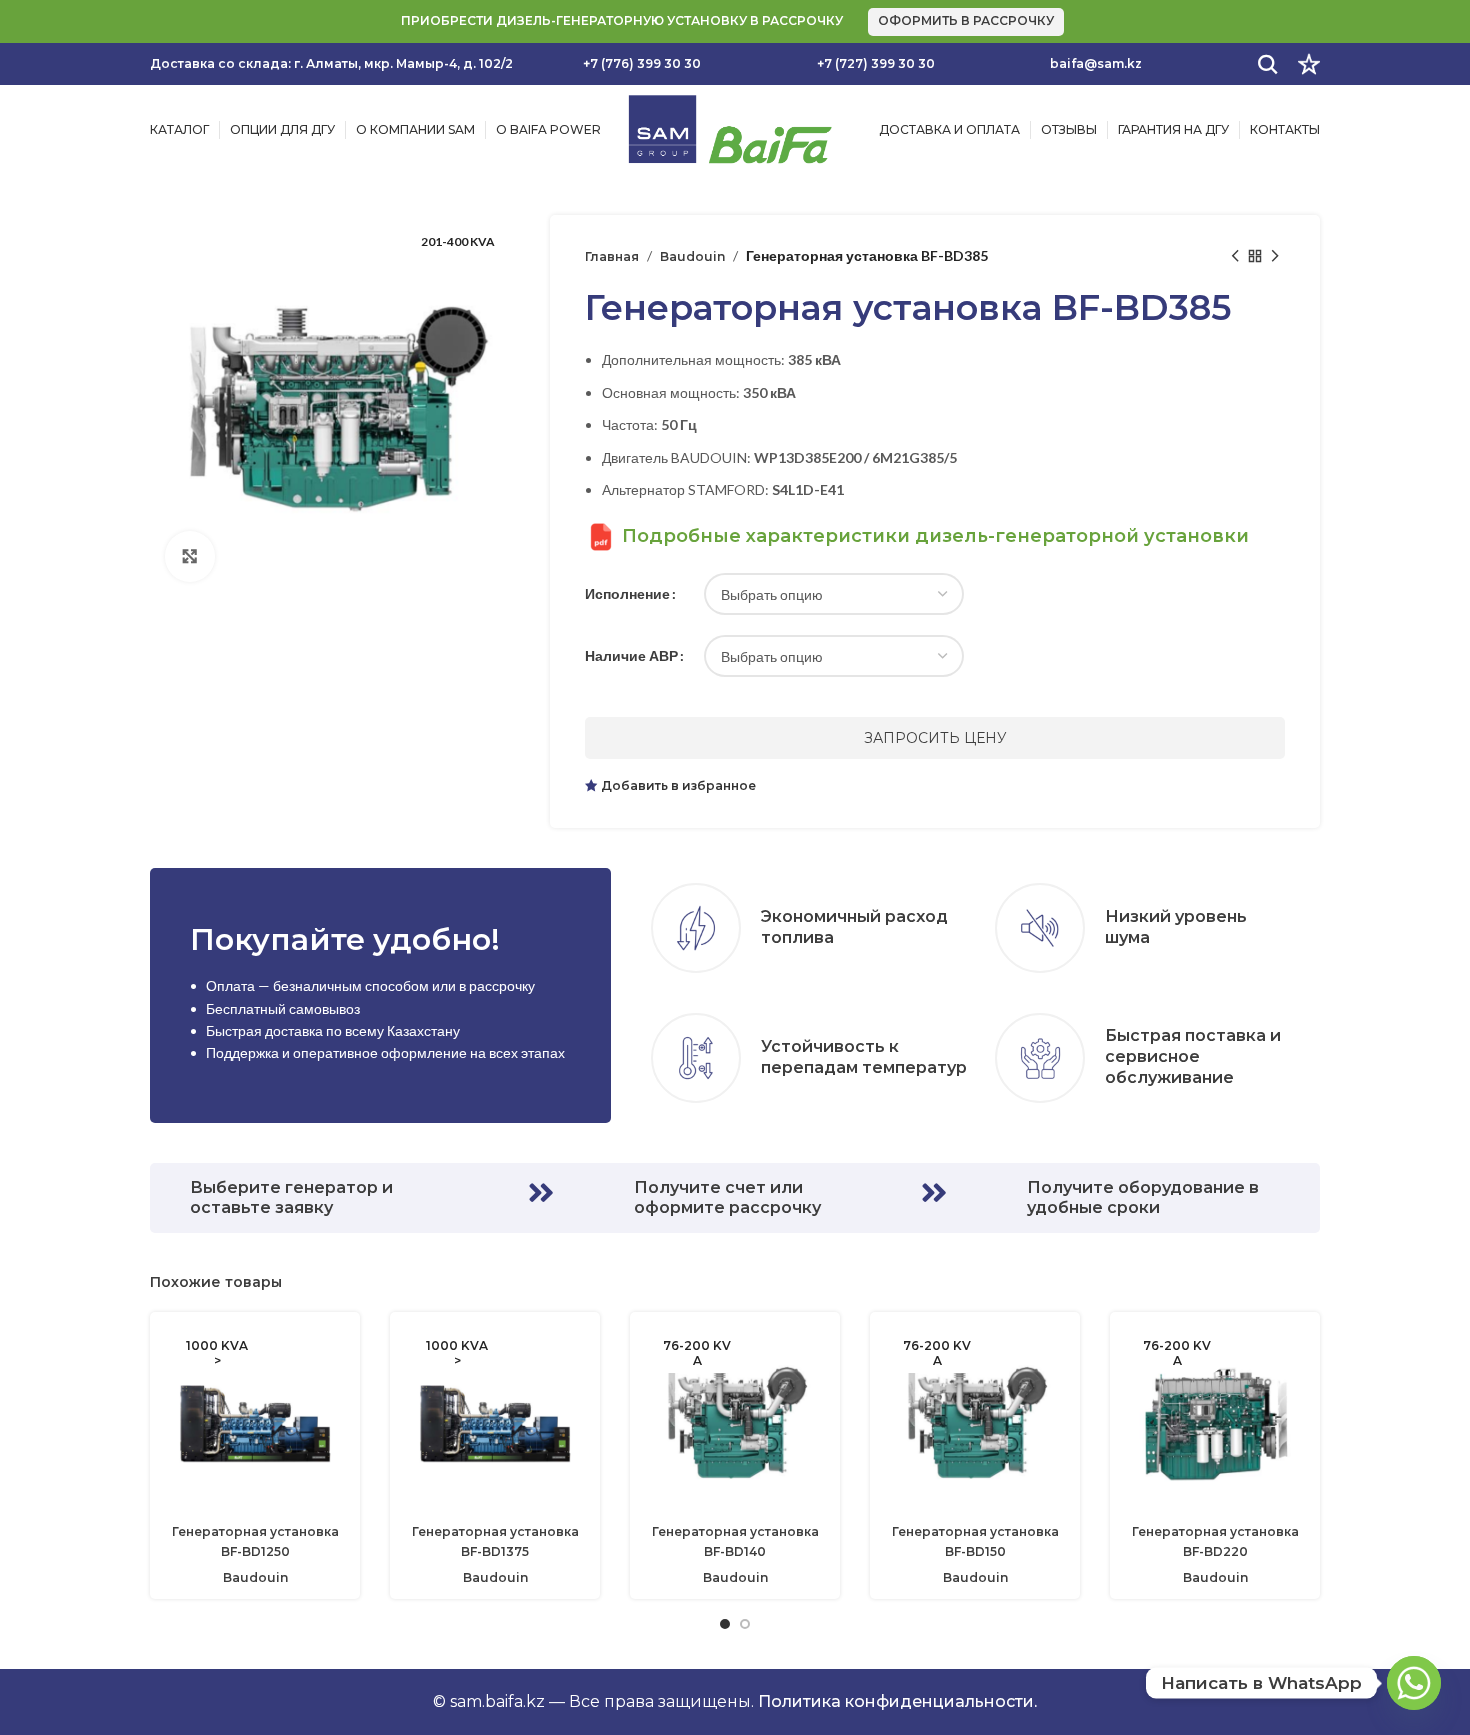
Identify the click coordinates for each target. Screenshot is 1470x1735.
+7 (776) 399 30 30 (642, 63)
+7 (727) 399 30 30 (876, 63)
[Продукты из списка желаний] (1309, 64)
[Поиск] (1268, 64)
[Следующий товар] (1275, 256)
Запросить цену (935, 738)
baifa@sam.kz (1096, 63)
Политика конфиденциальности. (897, 1701)
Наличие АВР (631, 655)
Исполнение (627, 593)
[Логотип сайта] (729, 128)
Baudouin (692, 256)
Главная (612, 256)
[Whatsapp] (1414, 1683)
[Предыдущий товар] (1235, 256)
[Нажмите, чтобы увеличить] (190, 556)
